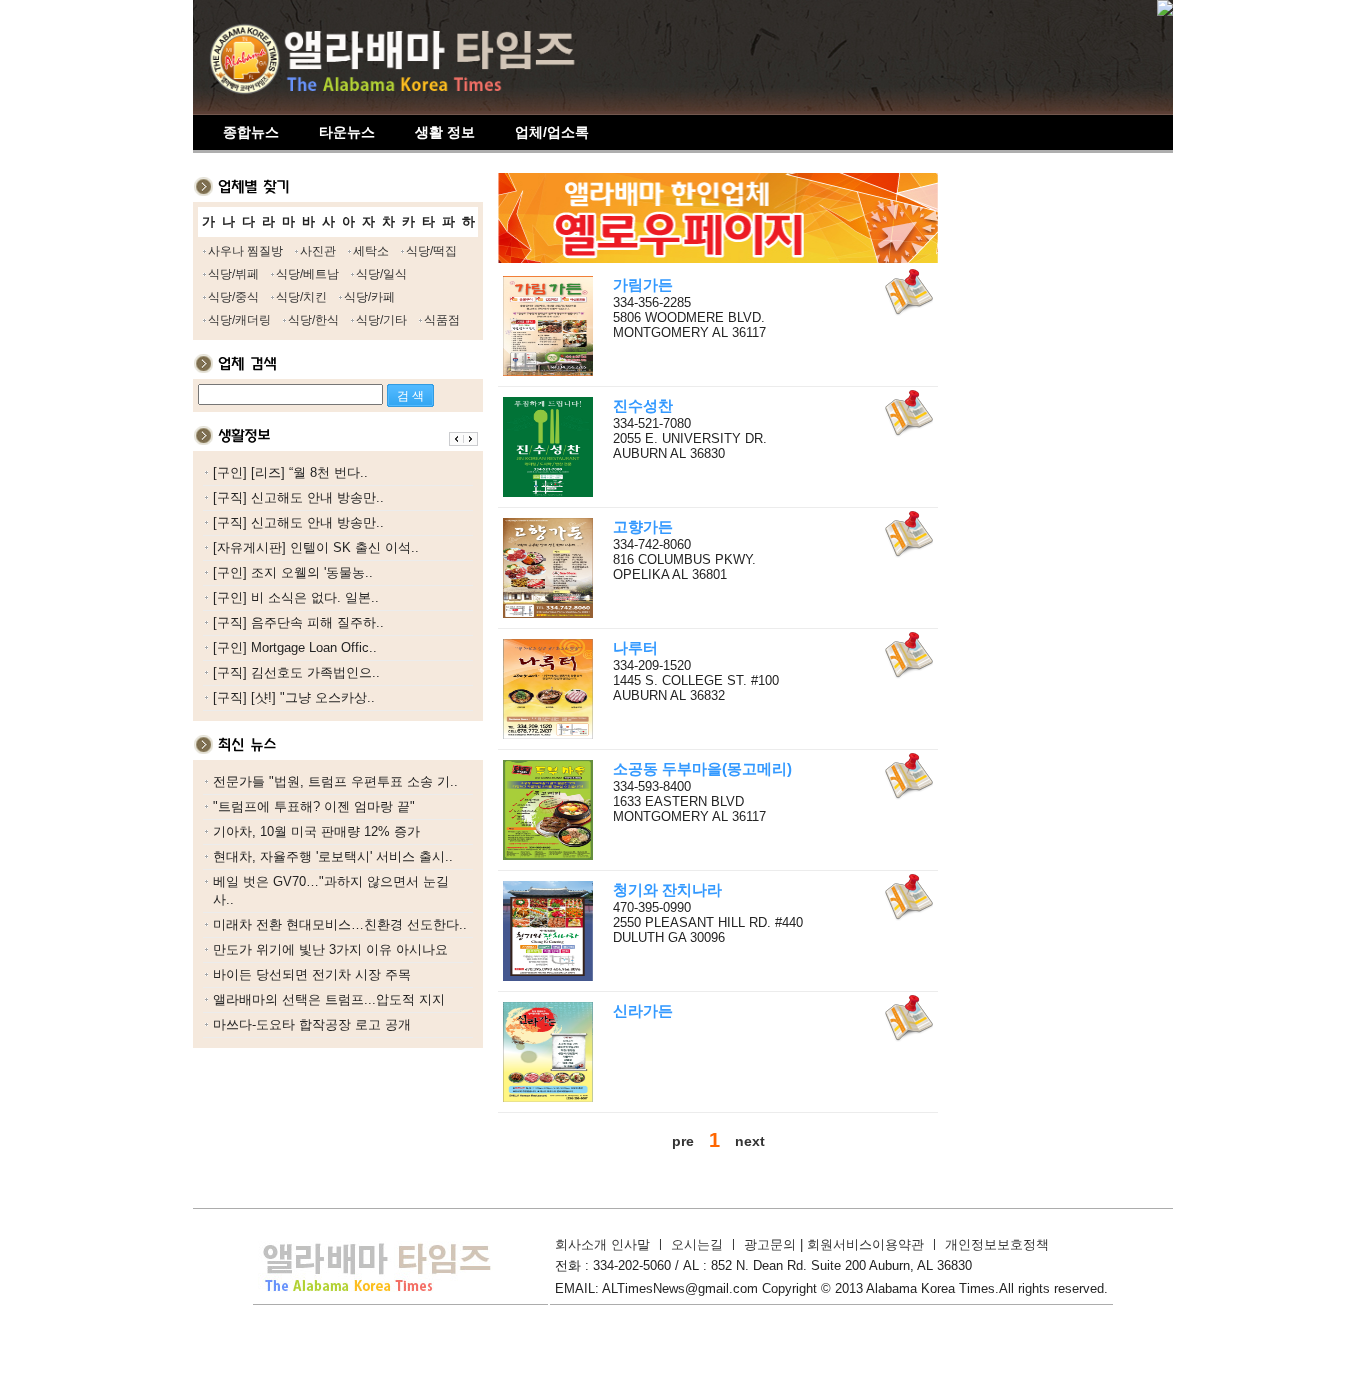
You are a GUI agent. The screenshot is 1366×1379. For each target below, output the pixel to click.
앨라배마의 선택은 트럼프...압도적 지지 (329, 999)
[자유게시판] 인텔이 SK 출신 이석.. (316, 547)
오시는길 (697, 1244)
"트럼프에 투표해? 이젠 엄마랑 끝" (314, 806)
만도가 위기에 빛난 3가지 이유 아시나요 (330, 949)
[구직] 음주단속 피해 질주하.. (298, 622)
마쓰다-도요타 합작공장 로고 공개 (312, 1024)
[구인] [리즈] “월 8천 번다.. (290, 472)
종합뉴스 (251, 132)
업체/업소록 (552, 132)
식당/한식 (313, 320)
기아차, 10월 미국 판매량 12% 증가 (316, 831)
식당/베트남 (307, 274)
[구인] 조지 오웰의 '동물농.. (293, 572)
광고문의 (772, 1244)
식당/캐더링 (239, 320)
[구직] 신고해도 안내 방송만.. (298, 497)
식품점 (442, 320)
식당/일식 (381, 274)
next (750, 1141)
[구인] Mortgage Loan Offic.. (295, 647)
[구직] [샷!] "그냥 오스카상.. (294, 697)
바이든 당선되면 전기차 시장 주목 (312, 974)
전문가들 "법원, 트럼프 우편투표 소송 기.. (335, 781)
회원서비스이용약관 (865, 1244)
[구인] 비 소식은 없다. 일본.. (296, 597)
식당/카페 (369, 297)
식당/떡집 (431, 251)
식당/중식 (233, 297)
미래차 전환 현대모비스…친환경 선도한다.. (340, 924)
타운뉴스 (347, 132)
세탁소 (371, 251)
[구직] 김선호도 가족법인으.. (296, 672)
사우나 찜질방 (245, 251)
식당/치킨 (301, 297)
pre (683, 1141)
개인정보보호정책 (997, 1244)
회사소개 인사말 (602, 1244)
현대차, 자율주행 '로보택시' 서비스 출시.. (333, 856)
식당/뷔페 (233, 274)
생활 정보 (445, 132)
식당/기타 (381, 320)
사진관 (318, 251)
